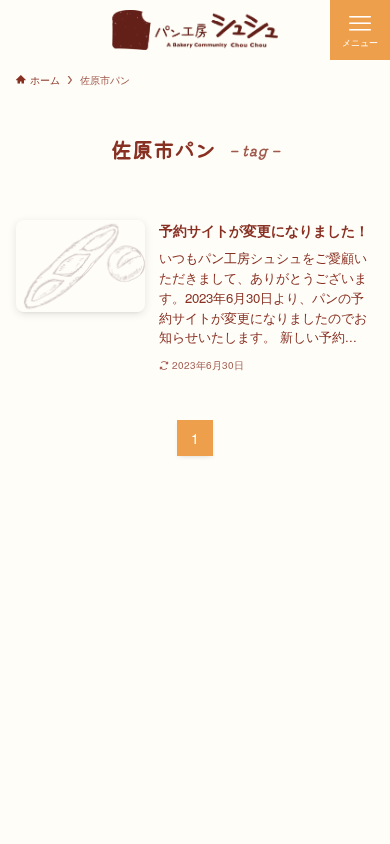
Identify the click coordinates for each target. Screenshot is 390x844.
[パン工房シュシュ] (194, 30)
